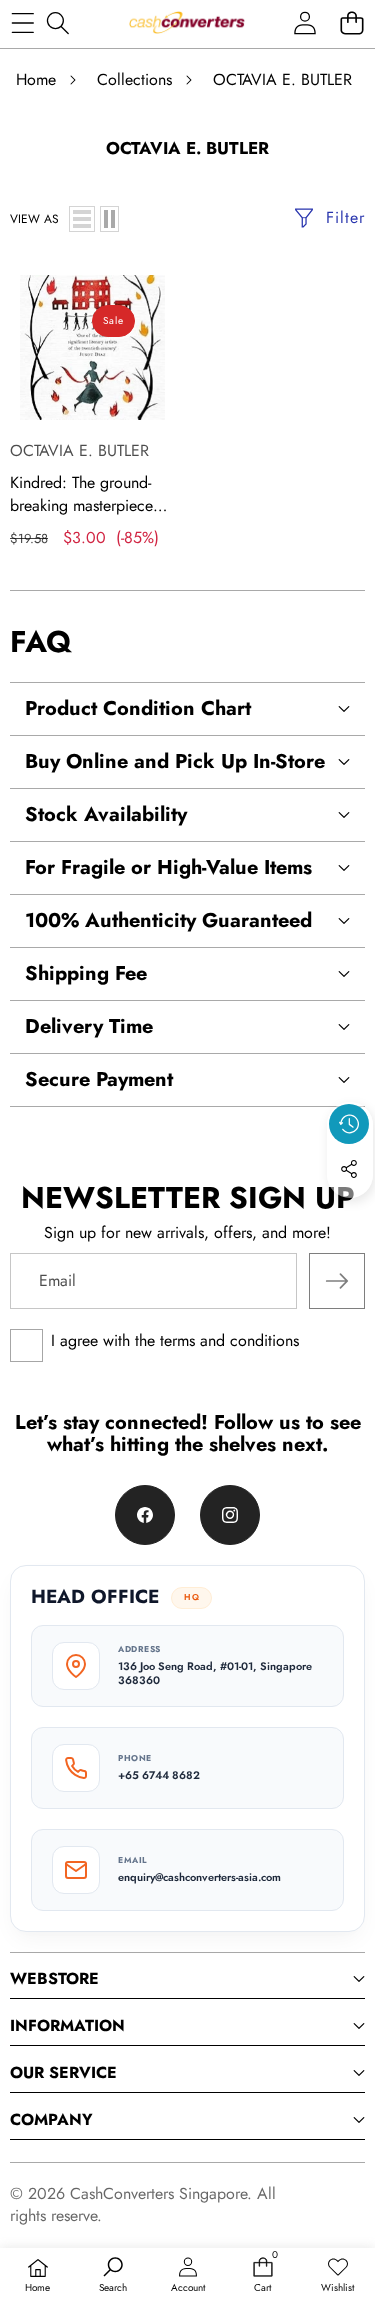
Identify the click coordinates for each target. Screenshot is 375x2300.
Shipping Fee (86, 973)
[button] (351, 22)
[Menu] (22, 22)
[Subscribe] (337, 1281)
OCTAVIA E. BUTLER (79, 450)
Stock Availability (106, 814)
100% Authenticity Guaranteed (168, 920)
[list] (82, 219)
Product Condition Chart (138, 708)
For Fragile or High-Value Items (168, 867)
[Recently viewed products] (349, 1124)
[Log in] (304, 22)
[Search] (57, 22)
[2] (109, 219)
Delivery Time (89, 1026)
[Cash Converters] (186, 22)
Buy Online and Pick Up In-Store (175, 761)
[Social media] (349, 1169)
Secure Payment (99, 1079)
